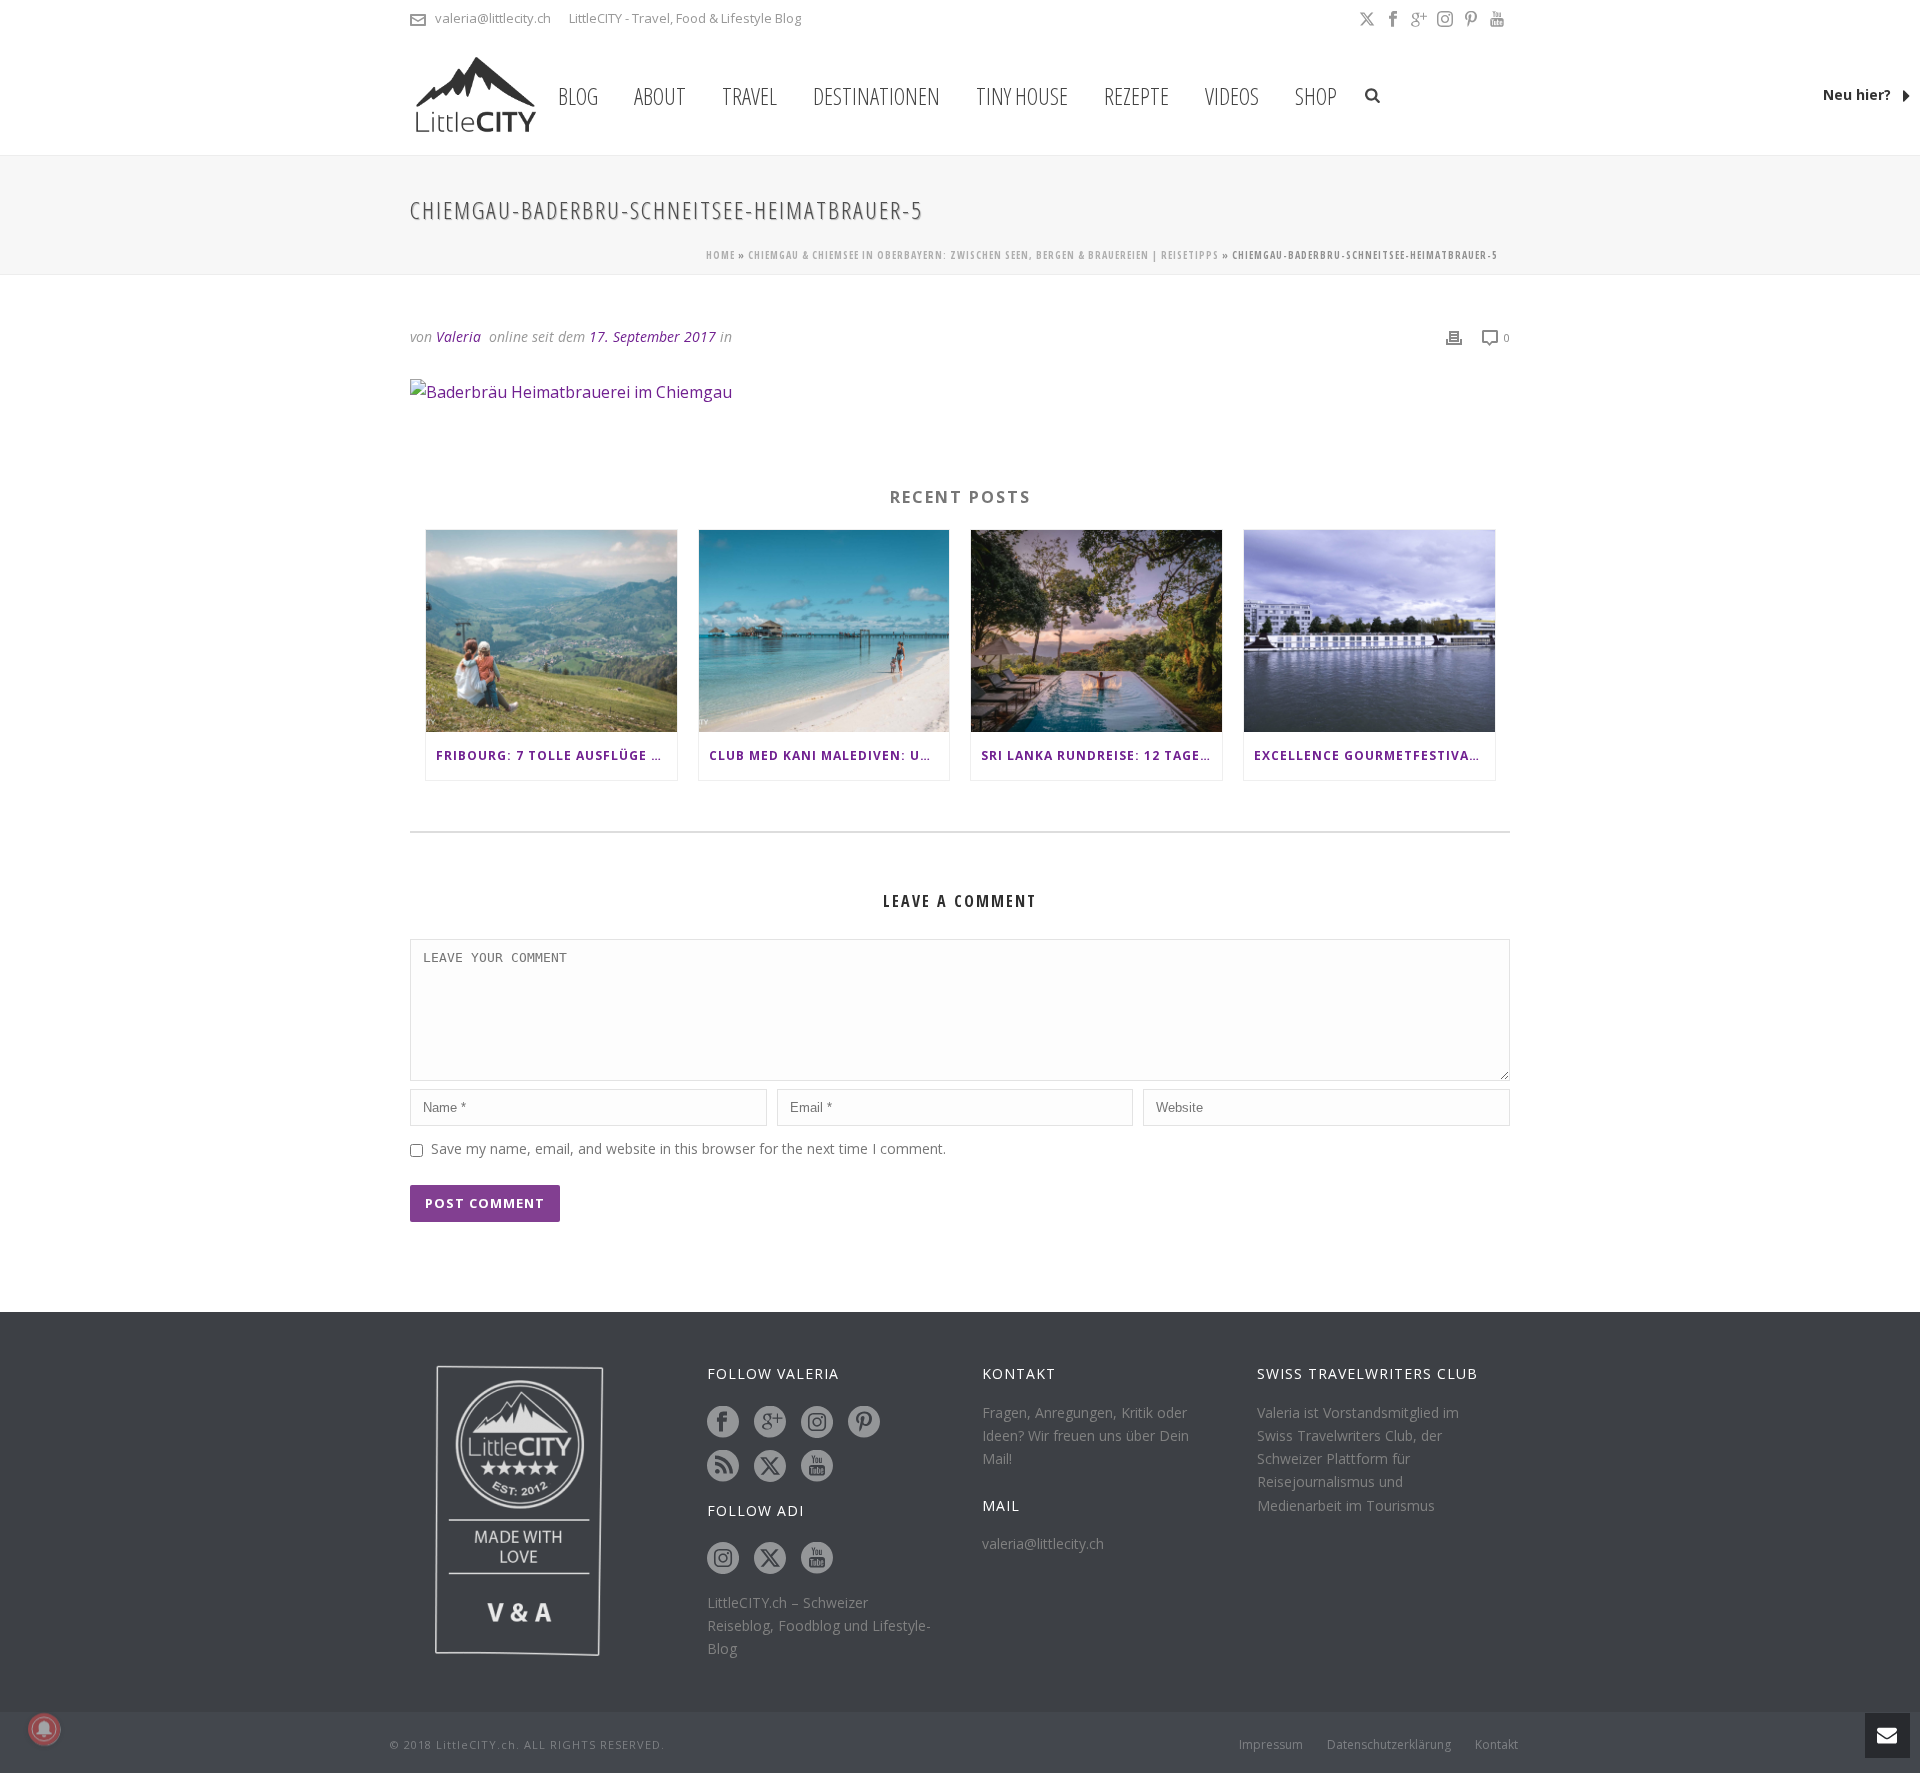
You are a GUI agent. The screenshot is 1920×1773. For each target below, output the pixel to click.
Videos (1232, 96)
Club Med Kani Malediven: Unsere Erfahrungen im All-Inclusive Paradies (829, 755)
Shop (1316, 96)
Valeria (458, 336)
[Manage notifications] (44, 1729)
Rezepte (1136, 96)
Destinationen (876, 96)
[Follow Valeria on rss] (723, 1467)
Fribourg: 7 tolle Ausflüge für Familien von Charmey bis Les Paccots (556, 755)
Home (720, 255)
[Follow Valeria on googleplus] (770, 1423)
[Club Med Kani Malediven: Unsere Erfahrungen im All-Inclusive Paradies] (824, 630)
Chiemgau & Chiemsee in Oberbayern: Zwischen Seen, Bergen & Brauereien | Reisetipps (983, 255)
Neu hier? (1859, 94)
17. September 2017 (652, 336)
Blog (578, 96)
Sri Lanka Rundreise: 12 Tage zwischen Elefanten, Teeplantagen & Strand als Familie (1101, 755)
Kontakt (1496, 1745)
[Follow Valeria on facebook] (723, 1423)
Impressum (1271, 1745)
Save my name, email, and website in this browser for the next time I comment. (688, 1148)
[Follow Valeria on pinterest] (864, 1423)
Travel (749, 96)
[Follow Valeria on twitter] (770, 1467)
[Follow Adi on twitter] (770, 1559)
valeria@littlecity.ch (493, 18)
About (660, 96)
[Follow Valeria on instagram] (817, 1423)
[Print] (1454, 336)
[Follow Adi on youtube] (817, 1559)
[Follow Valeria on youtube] (817, 1467)
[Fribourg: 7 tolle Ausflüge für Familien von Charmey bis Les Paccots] (551, 630)
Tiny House (1022, 96)
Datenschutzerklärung (1389, 1745)
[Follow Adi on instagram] (723, 1559)
